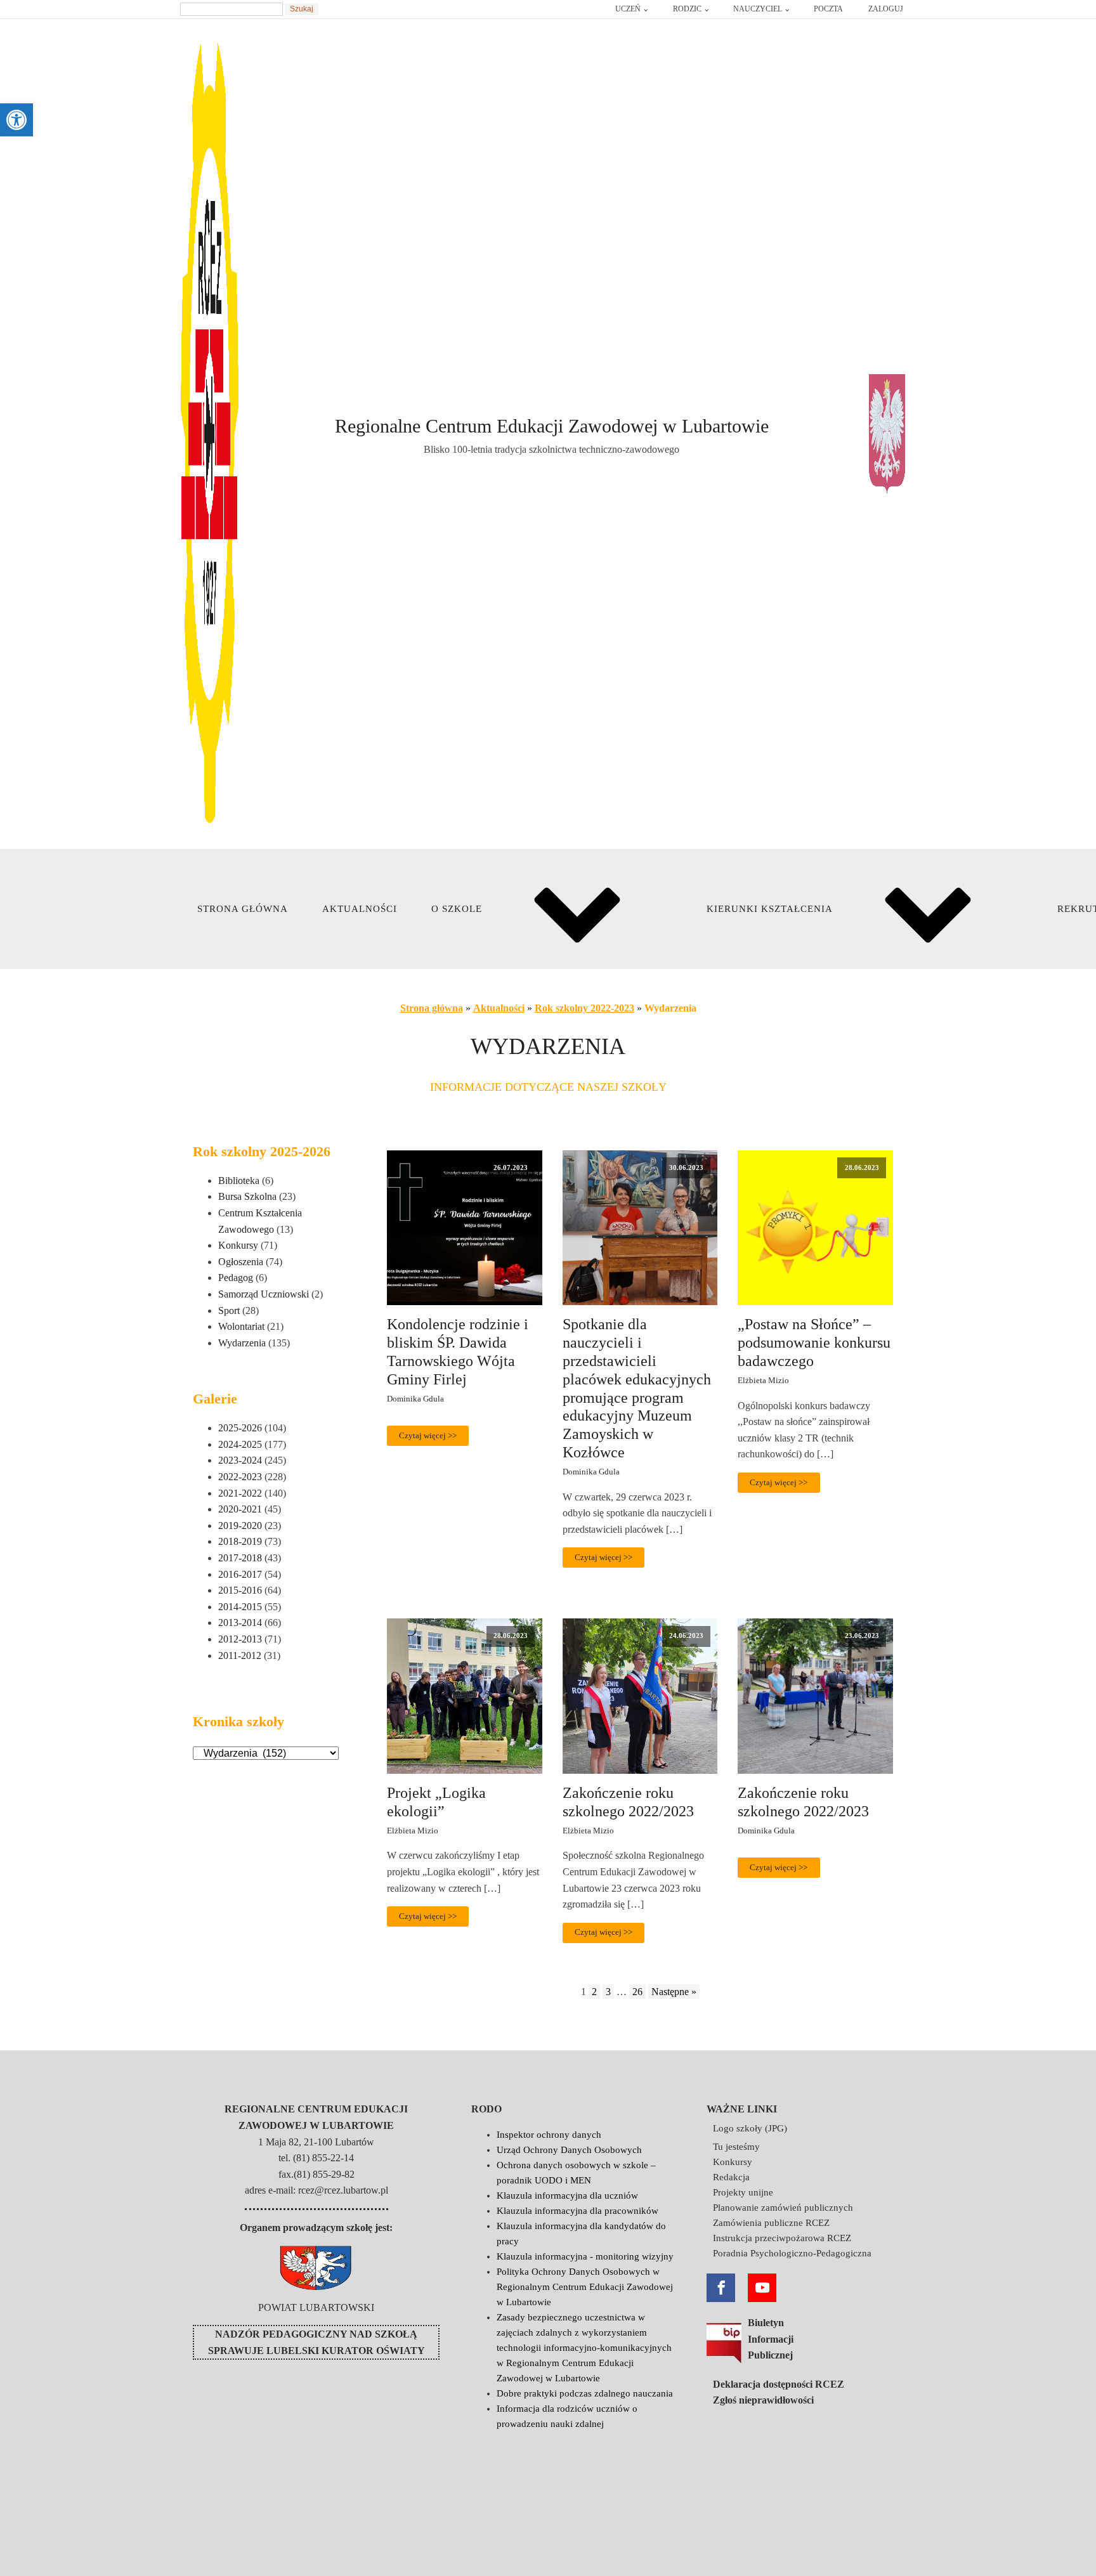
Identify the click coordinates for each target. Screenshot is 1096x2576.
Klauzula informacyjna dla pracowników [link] (577, 2211)
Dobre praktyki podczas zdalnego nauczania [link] (585, 2393)
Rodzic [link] (687, 9)
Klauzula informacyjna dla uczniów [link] (567, 2195)
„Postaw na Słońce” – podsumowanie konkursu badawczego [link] (814, 1343)
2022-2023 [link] (240, 1477)
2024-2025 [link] (240, 1444)
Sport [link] (229, 1311)
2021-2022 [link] (240, 1493)
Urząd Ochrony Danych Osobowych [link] (569, 2150)
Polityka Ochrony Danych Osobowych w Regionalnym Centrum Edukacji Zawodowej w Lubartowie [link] (585, 2287)
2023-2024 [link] (240, 1460)
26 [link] (637, 1992)
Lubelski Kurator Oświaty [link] (346, 2351)
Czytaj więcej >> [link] (428, 1436)
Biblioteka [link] (239, 1181)
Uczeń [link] (628, 9)
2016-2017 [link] (240, 1574)
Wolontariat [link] (241, 1326)
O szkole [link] (457, 909)
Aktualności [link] (360, 909)
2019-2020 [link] (240, 1525)
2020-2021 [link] (240, 1509)
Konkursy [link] (238, 1245)
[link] (16, 120)
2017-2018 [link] (240, 1558)
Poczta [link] (828, 9)
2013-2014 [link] (240, 1623)
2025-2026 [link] (240, 1428)
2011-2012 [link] (240, 1656)
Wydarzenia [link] (242, 1343)
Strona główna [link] (243, 909)
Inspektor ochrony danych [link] (549, 2135)
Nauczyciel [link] (758, 9)
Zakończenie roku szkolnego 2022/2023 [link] (628, 1802)
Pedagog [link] (236, 1278)
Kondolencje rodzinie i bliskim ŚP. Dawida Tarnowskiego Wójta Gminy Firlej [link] (458, 1351)
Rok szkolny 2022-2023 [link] (584, 1008)
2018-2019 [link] (240, 1541)
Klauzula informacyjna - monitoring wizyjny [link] (585, 2256)
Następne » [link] (674, 1992)
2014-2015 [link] (240, 1607)
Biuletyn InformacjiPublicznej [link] (771, 2339)
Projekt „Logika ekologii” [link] (436, 1802)
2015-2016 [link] (240, 1590)
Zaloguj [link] (886, 9)
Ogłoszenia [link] (241, 1262)
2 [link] (594, 1992)
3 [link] (608, 1992)
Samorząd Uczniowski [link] (264, 1294)
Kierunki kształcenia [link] (770, 909)
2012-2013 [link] (240, 1639)
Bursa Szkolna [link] (247, 1196)
